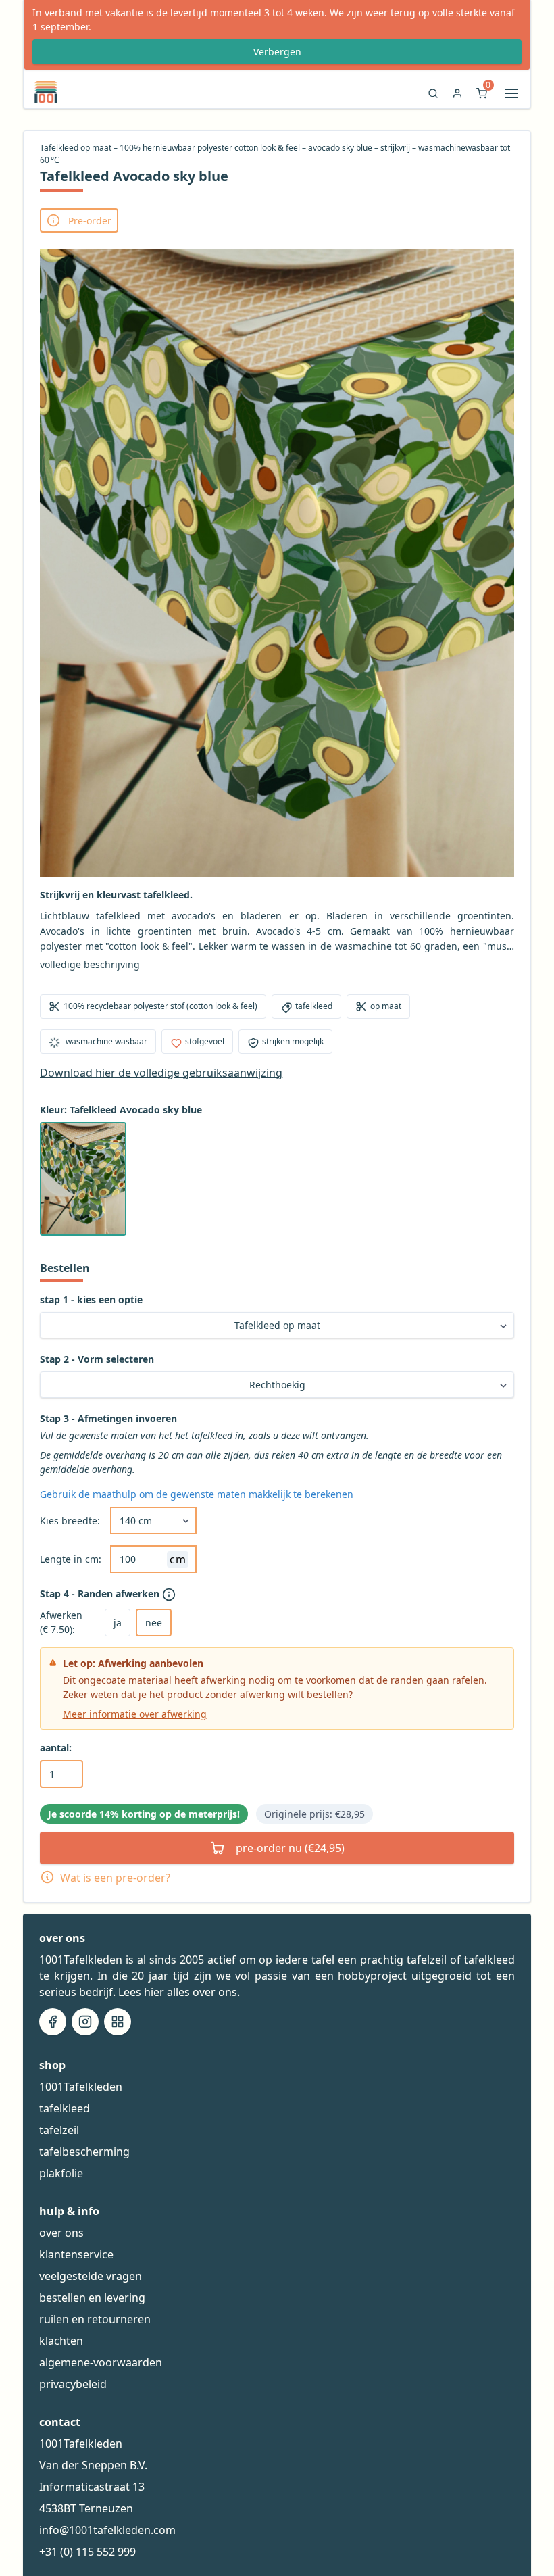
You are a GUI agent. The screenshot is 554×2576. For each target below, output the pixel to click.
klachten (61, 2341)
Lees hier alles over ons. (179, 1992)
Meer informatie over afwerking (135, 1714)
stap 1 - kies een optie (91, 1299)
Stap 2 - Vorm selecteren (97, 1359)
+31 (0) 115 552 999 (87, 2552)
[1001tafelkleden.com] (41, 92)
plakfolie (61, 2173)
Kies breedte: (70, 1521)
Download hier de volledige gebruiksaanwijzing (161, 1073)
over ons (61, 2233)
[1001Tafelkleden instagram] (85, 2022)
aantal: (56, 1748)
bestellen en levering (92, 2298)
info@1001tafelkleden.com (107, 2530)
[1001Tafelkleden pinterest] (118, 2022)
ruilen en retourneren (95, 2319)
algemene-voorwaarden (101, 2362)
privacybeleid (73, 2384)
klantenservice (76, 2254)
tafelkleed (65, 2108)
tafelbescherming (84, 2152)
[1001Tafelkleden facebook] (53, 2022)
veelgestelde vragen (91, 2276)
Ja (118, 1623)
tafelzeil (59, 2130)
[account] (457, 97)
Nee (154, 1623)
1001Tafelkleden (81, 2087)
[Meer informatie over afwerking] (170, 1595)
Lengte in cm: (71, 1559)
